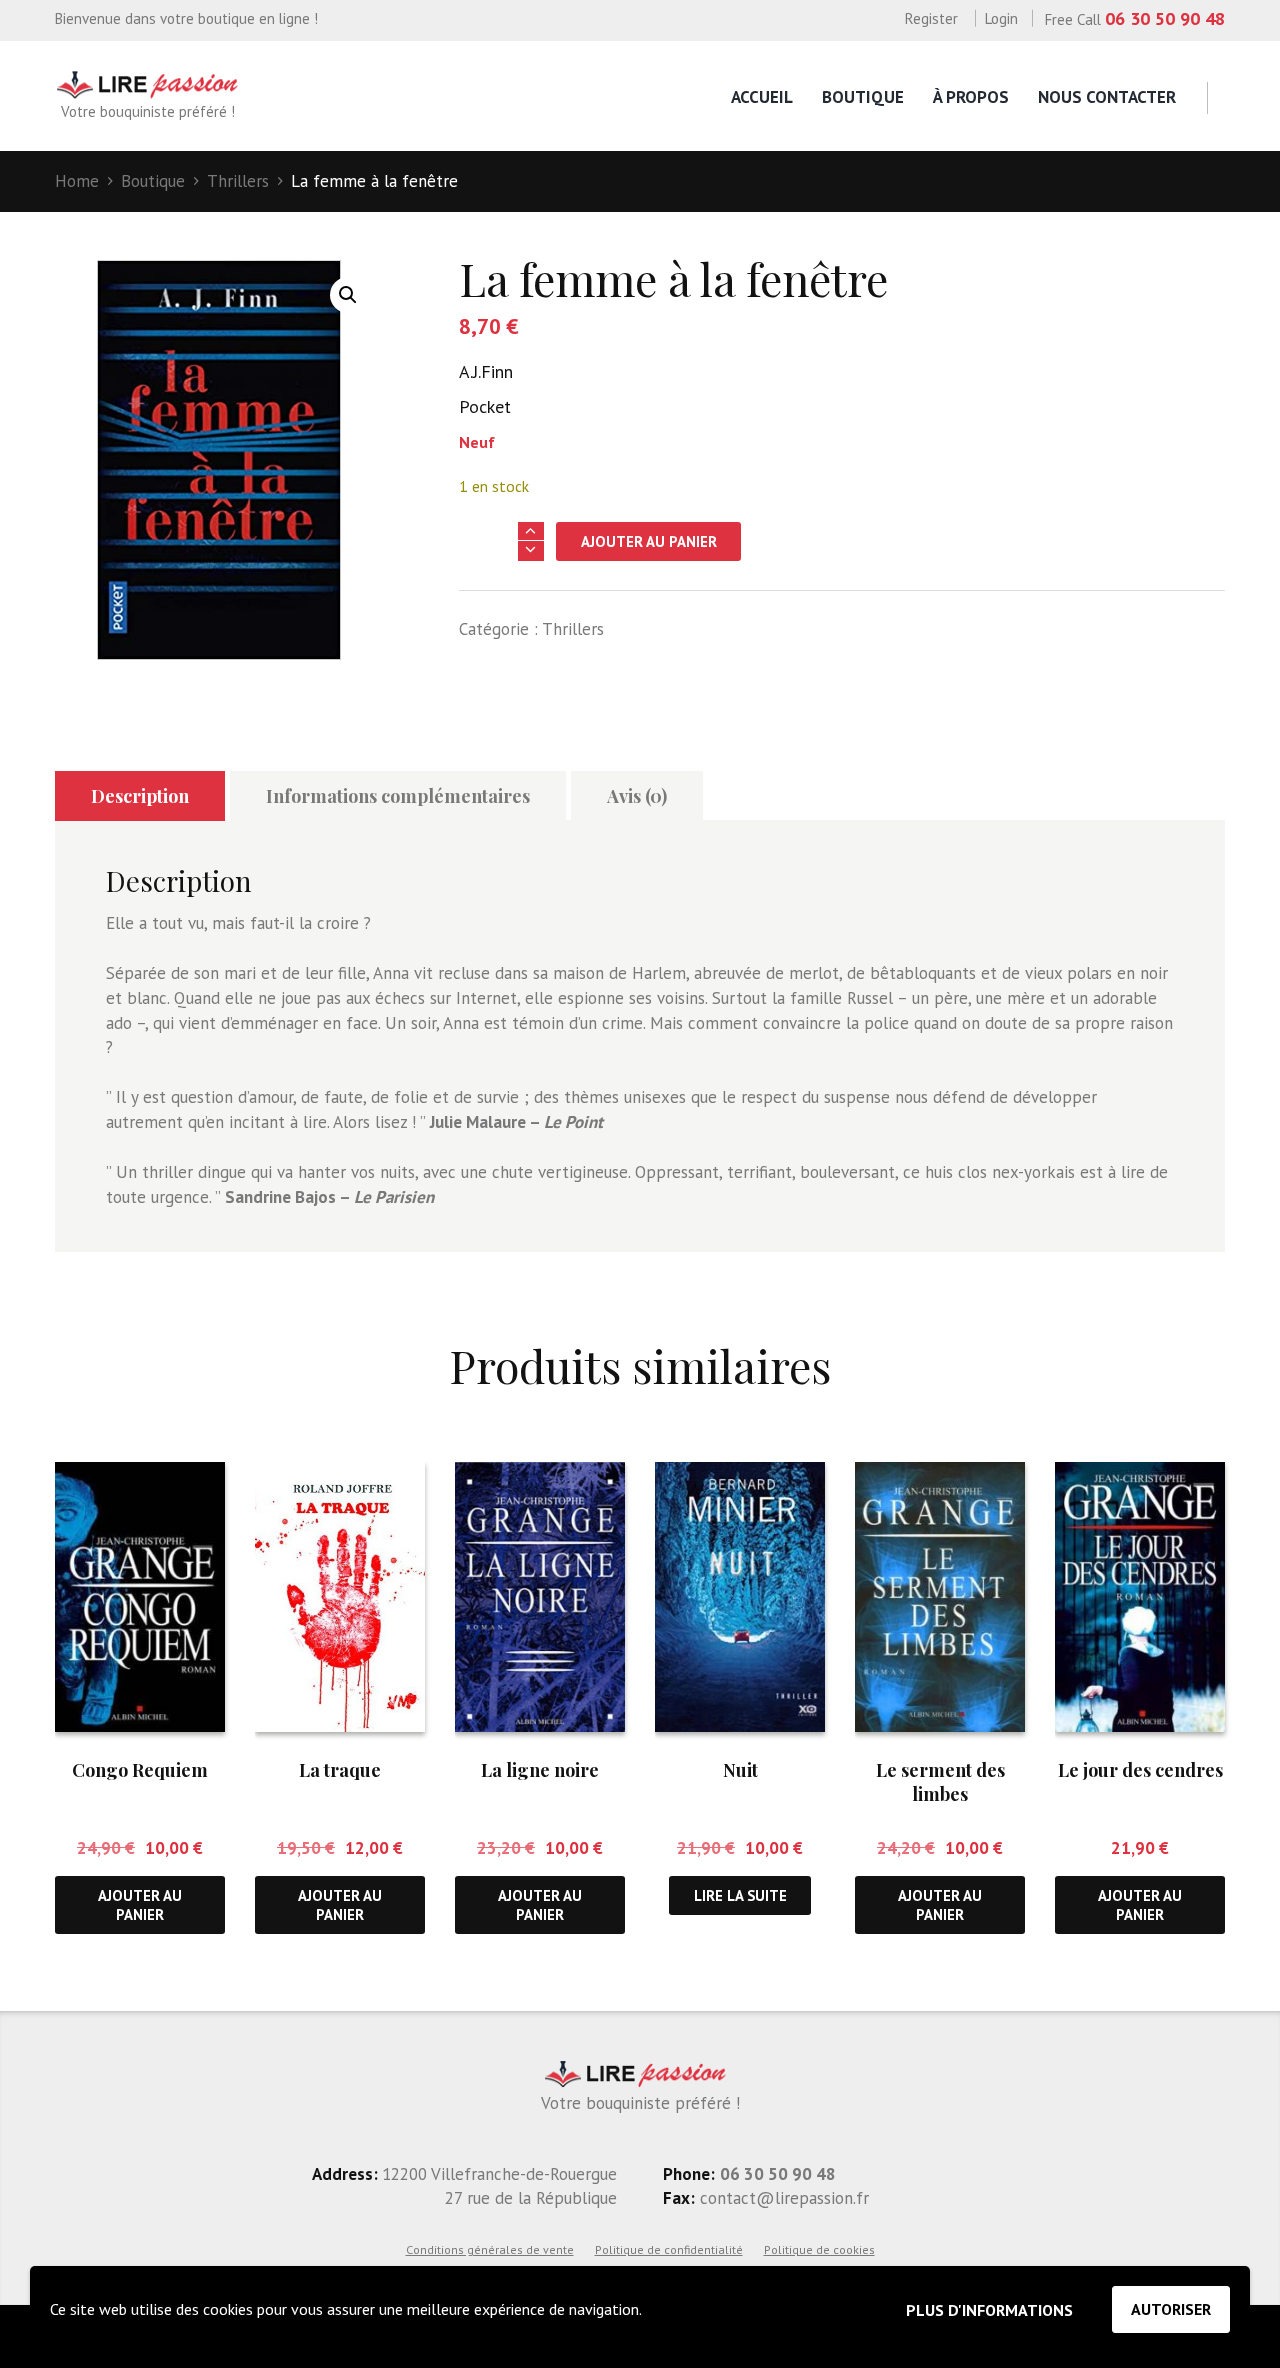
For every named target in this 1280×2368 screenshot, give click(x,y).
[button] (348, 295)
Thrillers (238, 181)
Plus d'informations (989, 2310)
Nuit (740, 1770)
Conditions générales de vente (490, 2249)
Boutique (863, 97)
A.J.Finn (486, 371)
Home (77, 181)
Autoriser (1171, 2309)
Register (931, 18)
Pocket (485, 406)
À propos (971, 97)
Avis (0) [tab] (637, 796)
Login (1001, 18)
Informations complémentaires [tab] (398, 796)
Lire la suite (740, 1895)
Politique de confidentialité (669, 2249)
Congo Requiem (140, 1770)
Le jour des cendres (1140, 1770)
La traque (340, 1770)
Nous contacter (1107, 97)
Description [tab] (140, 796)
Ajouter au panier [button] (140, 1905)
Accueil (762, 97)
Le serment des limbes (940, 1781)
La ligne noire (540, 1770)
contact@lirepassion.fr (782, 2198)
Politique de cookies (819, 2249)
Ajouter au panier (649, 541)
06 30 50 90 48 (1165, 18)
